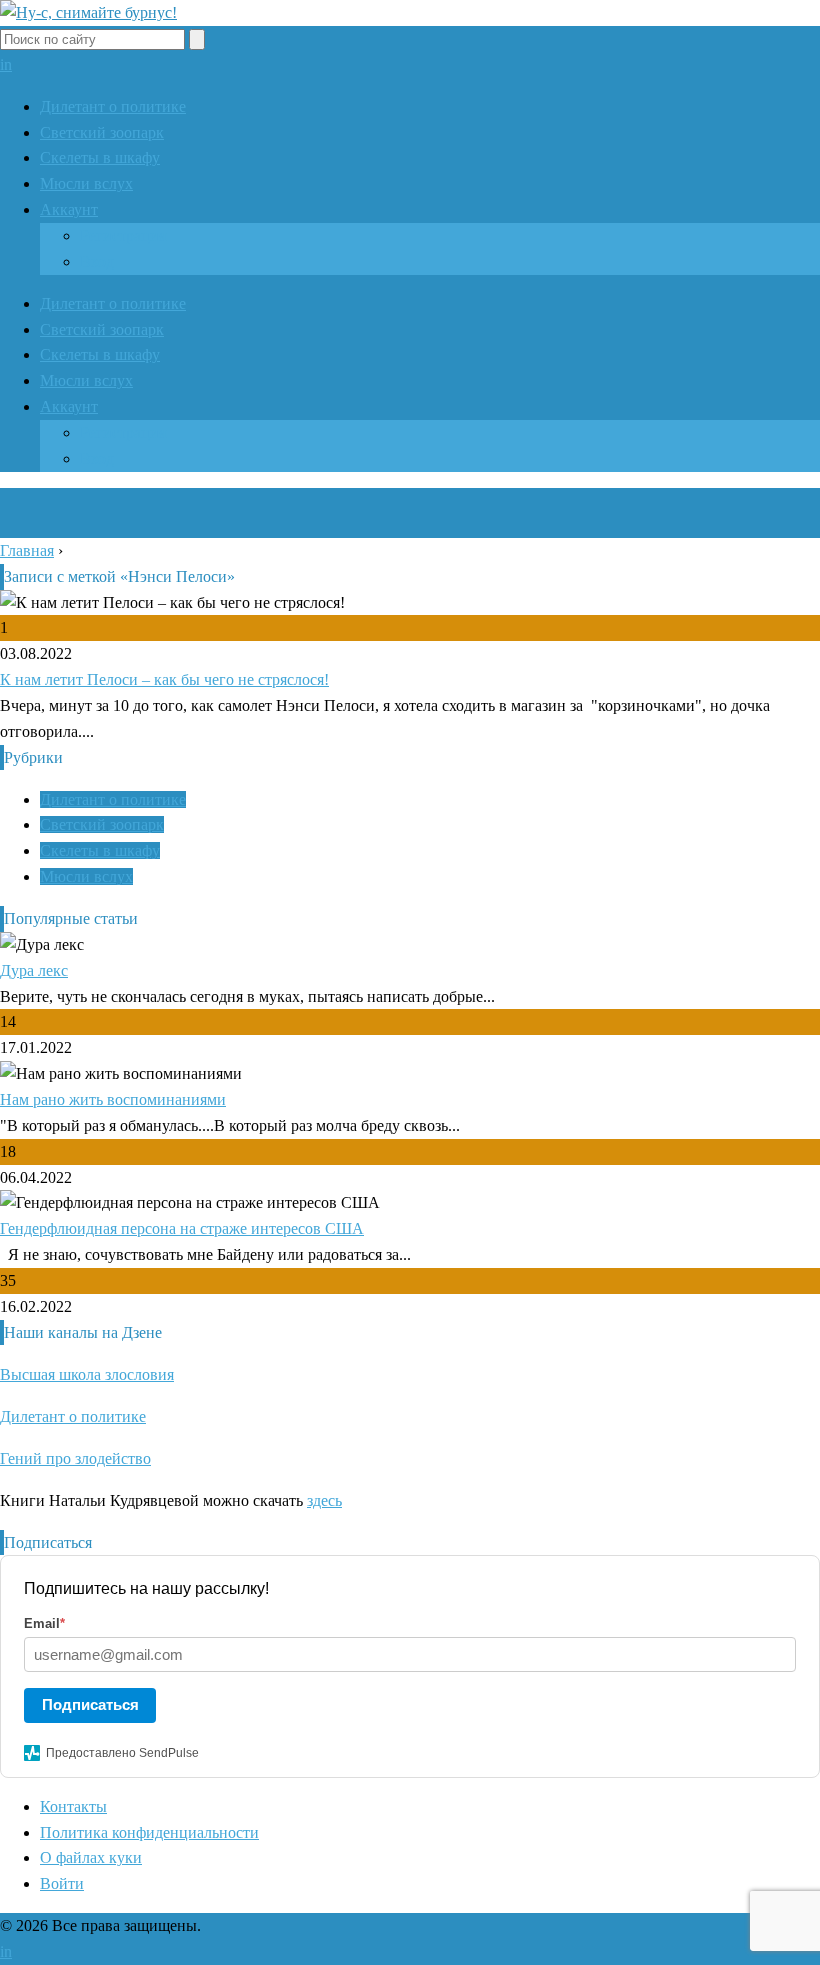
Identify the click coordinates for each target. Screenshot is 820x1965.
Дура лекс (34, 970)
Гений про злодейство (75, 1458)
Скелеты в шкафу (100, 157)
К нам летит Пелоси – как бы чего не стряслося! (164, 679)
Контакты (73, 1806)
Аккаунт (69, 209)
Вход (97, 261)
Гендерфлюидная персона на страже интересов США (182, 1228)
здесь (324, 1500)
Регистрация (123, 235)
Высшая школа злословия (87, 1374)
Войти (62, 1883)
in (6, 64)
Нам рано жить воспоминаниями (113, 1099)
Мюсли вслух (86, 183)
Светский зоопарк (102, 132)
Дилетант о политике (113, 106)
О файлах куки (91, 1857)
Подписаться (90, 1704)
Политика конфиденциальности (149, 1832)
